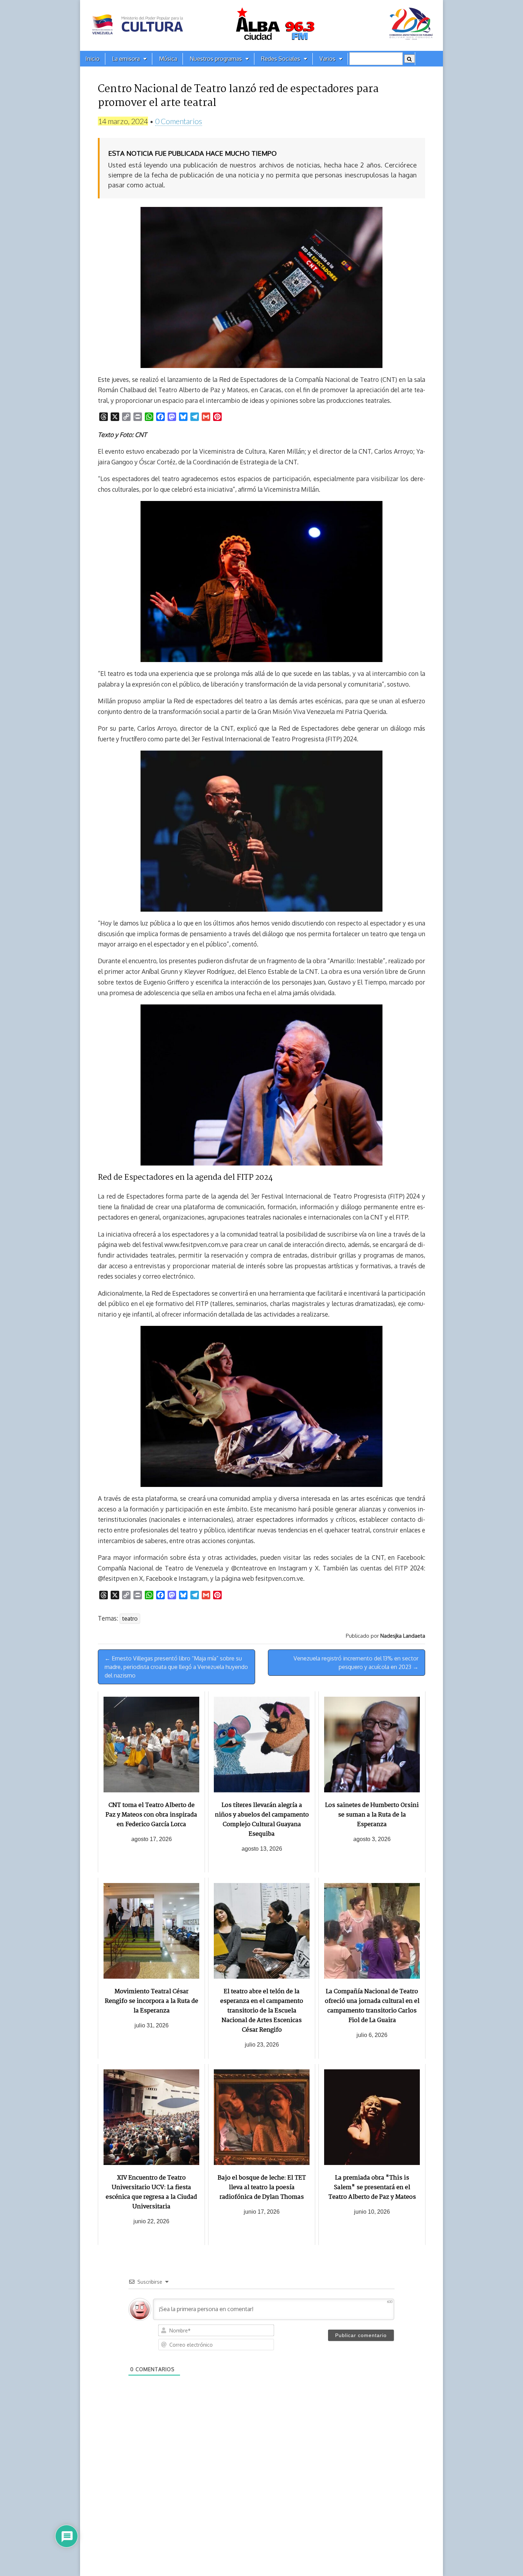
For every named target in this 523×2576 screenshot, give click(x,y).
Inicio (93, 59)
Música (168, 59)
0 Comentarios (179, 121)
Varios (327, 59)
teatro (130, 1618)
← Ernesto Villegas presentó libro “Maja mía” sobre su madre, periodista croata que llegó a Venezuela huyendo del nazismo (176, 1667)
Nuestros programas (216, 59)
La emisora (126, 59)
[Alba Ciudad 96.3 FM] (261, 25)
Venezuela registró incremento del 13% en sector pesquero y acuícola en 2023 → (356, 1663)
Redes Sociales (281, 59)
